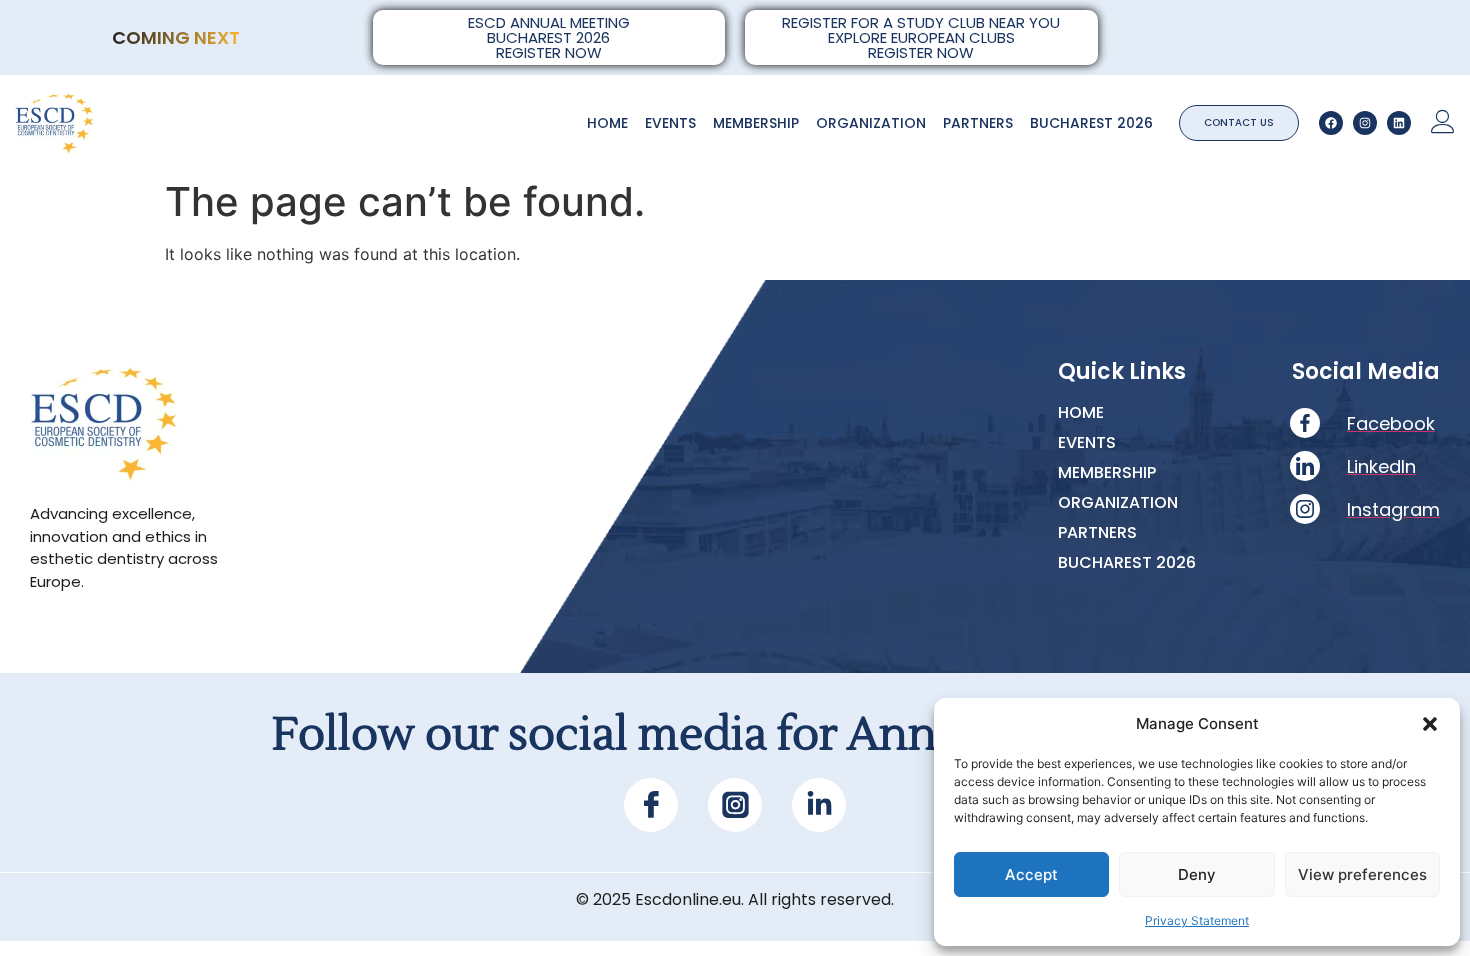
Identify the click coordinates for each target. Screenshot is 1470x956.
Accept (1031, 874)
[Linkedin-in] (819, 805)
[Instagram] (1365, 123)
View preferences (1362, 874)
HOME (607, 123)
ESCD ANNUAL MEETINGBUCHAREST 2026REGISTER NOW (549, 37)
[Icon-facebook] (651, 805)
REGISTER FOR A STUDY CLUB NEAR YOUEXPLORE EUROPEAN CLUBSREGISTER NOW (921, 37)
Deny (1197, 874)
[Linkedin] (1399, 123)
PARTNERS (978, 123)
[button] (1430, 724)
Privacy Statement (1197, 920)
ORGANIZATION (871, 123)
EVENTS (670, 123)
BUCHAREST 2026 (1091, 123)
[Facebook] (1331, 123)
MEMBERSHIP (756, 123)
